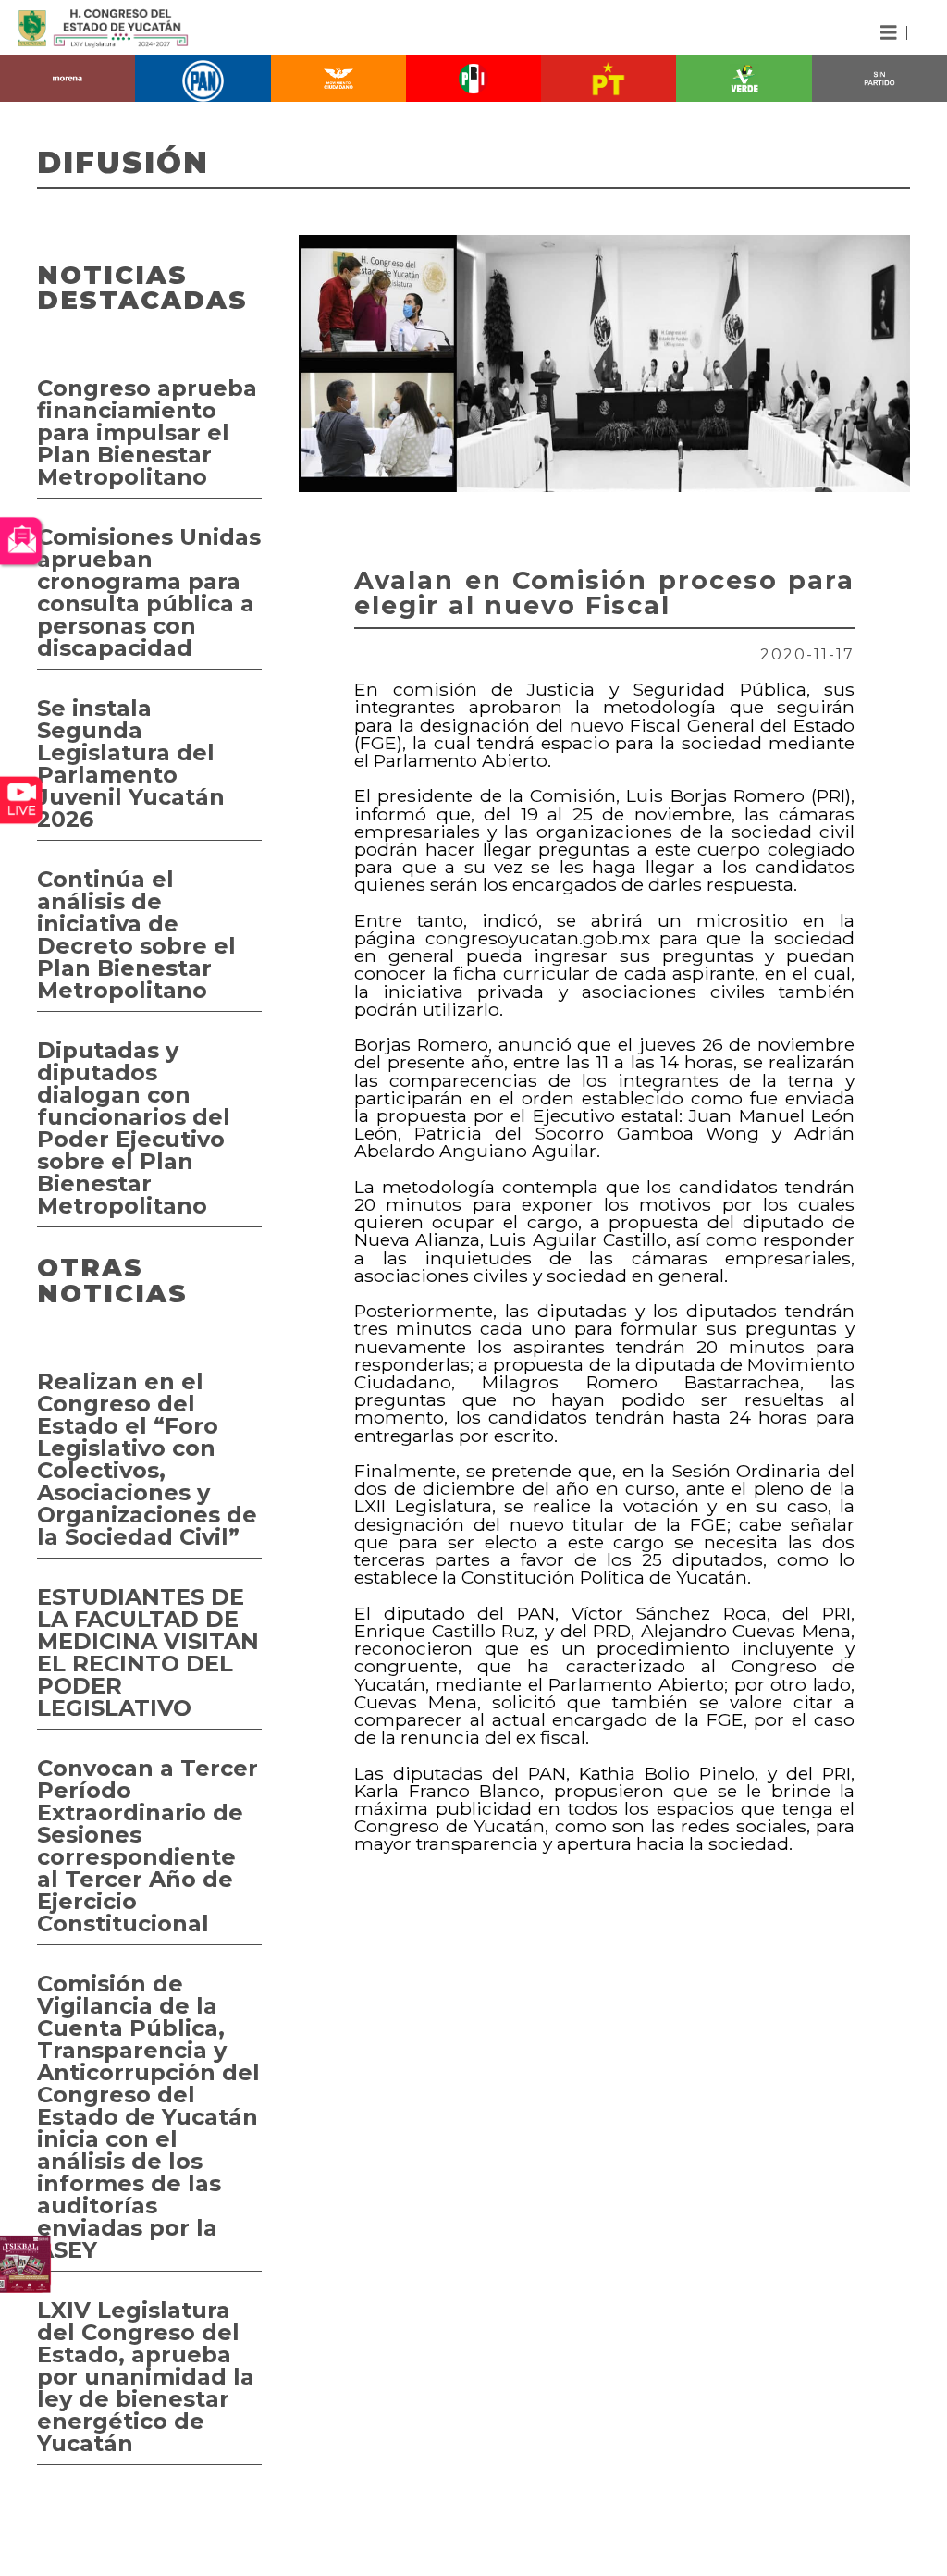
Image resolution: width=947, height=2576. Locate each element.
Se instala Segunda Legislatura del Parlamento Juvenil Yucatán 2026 (131, 764)
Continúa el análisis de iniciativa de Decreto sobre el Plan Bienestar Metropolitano (136, 935)
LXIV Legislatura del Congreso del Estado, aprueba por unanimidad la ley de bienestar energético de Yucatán (146, 2377)
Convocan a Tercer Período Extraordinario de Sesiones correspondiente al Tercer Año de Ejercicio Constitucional (148, 1846)
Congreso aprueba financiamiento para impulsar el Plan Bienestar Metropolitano (147, 432)
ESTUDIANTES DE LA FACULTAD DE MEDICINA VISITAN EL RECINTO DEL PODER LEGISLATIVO (148, 1652)
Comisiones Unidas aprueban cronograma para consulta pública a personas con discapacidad (149, 592)
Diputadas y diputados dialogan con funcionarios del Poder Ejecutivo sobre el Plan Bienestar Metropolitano (134, 1128)
